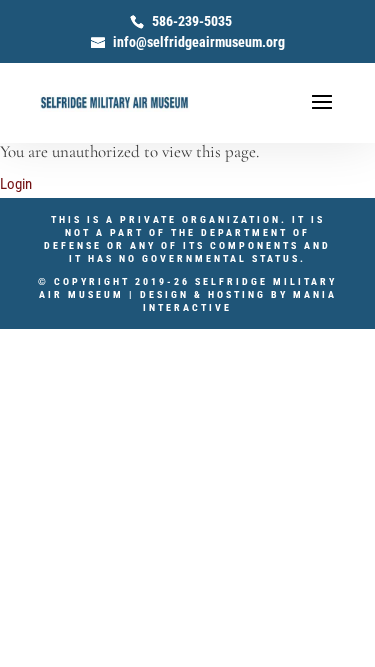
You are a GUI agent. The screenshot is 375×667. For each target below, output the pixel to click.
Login (16, 184)
